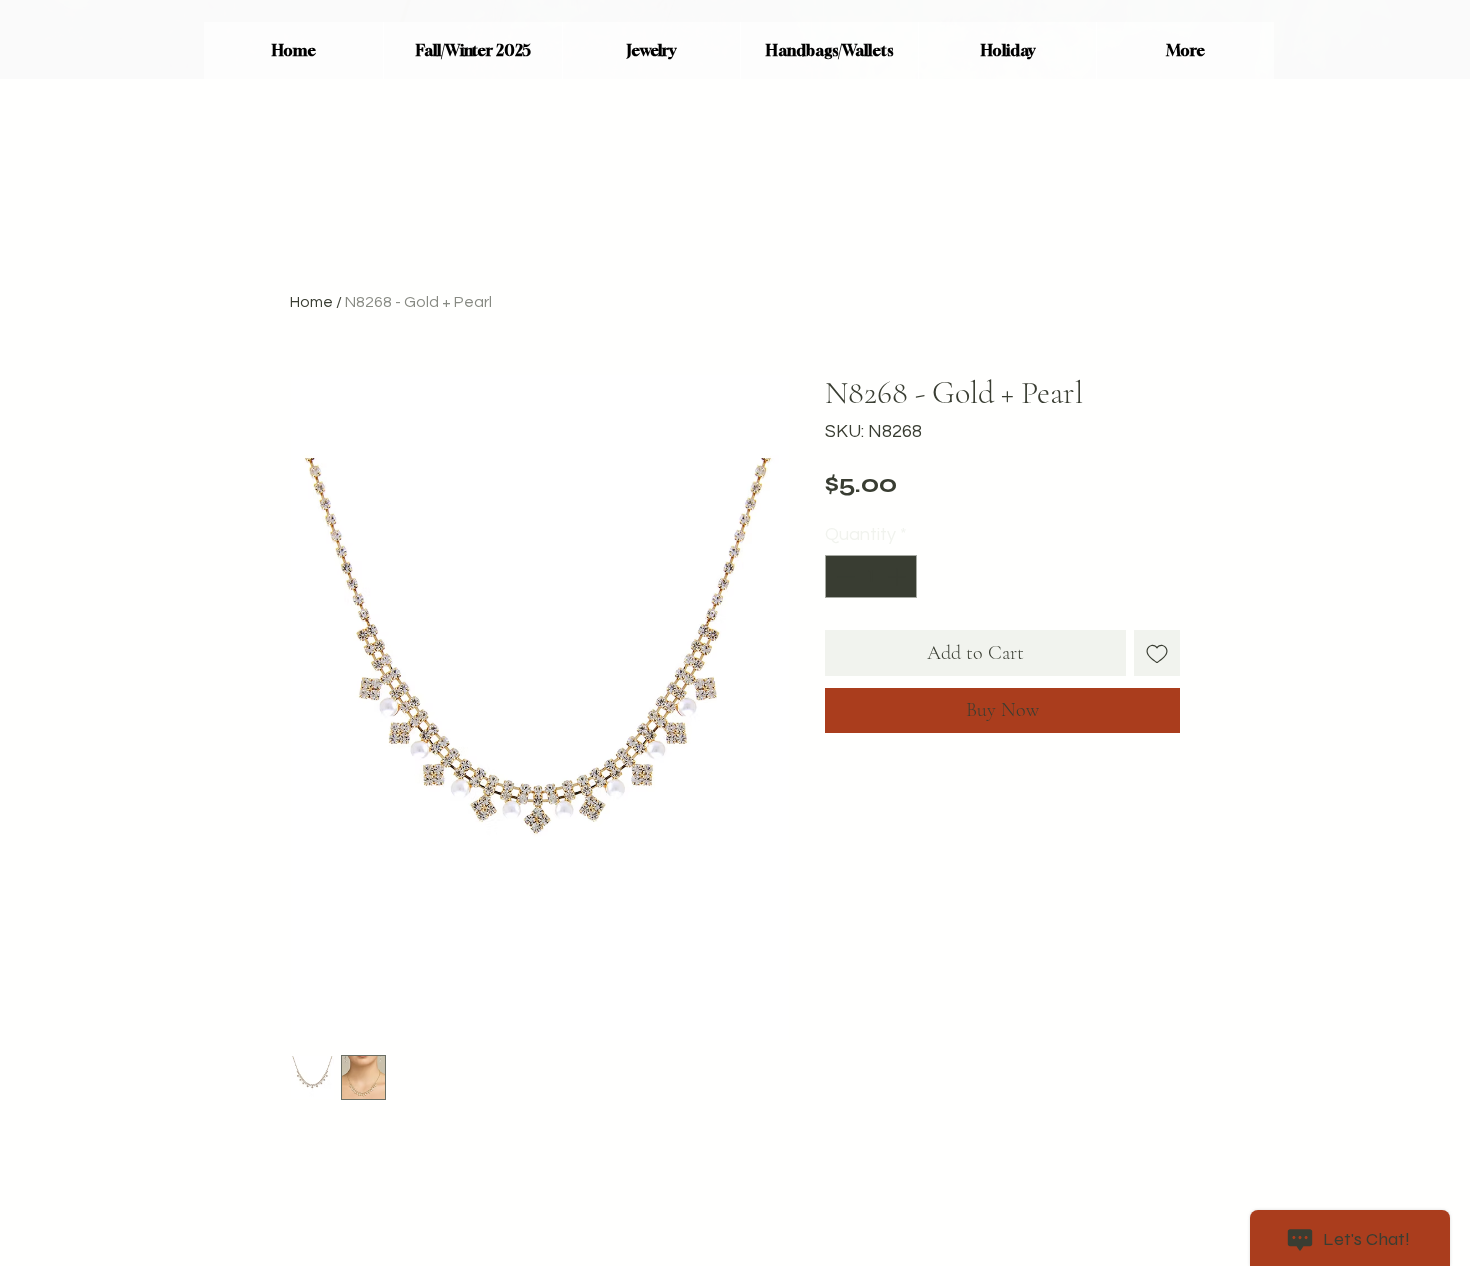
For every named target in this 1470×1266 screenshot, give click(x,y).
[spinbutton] (871, 576)
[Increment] (898, 576)
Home (311, 302)
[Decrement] (843, 576)
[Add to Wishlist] (1157, 653)
